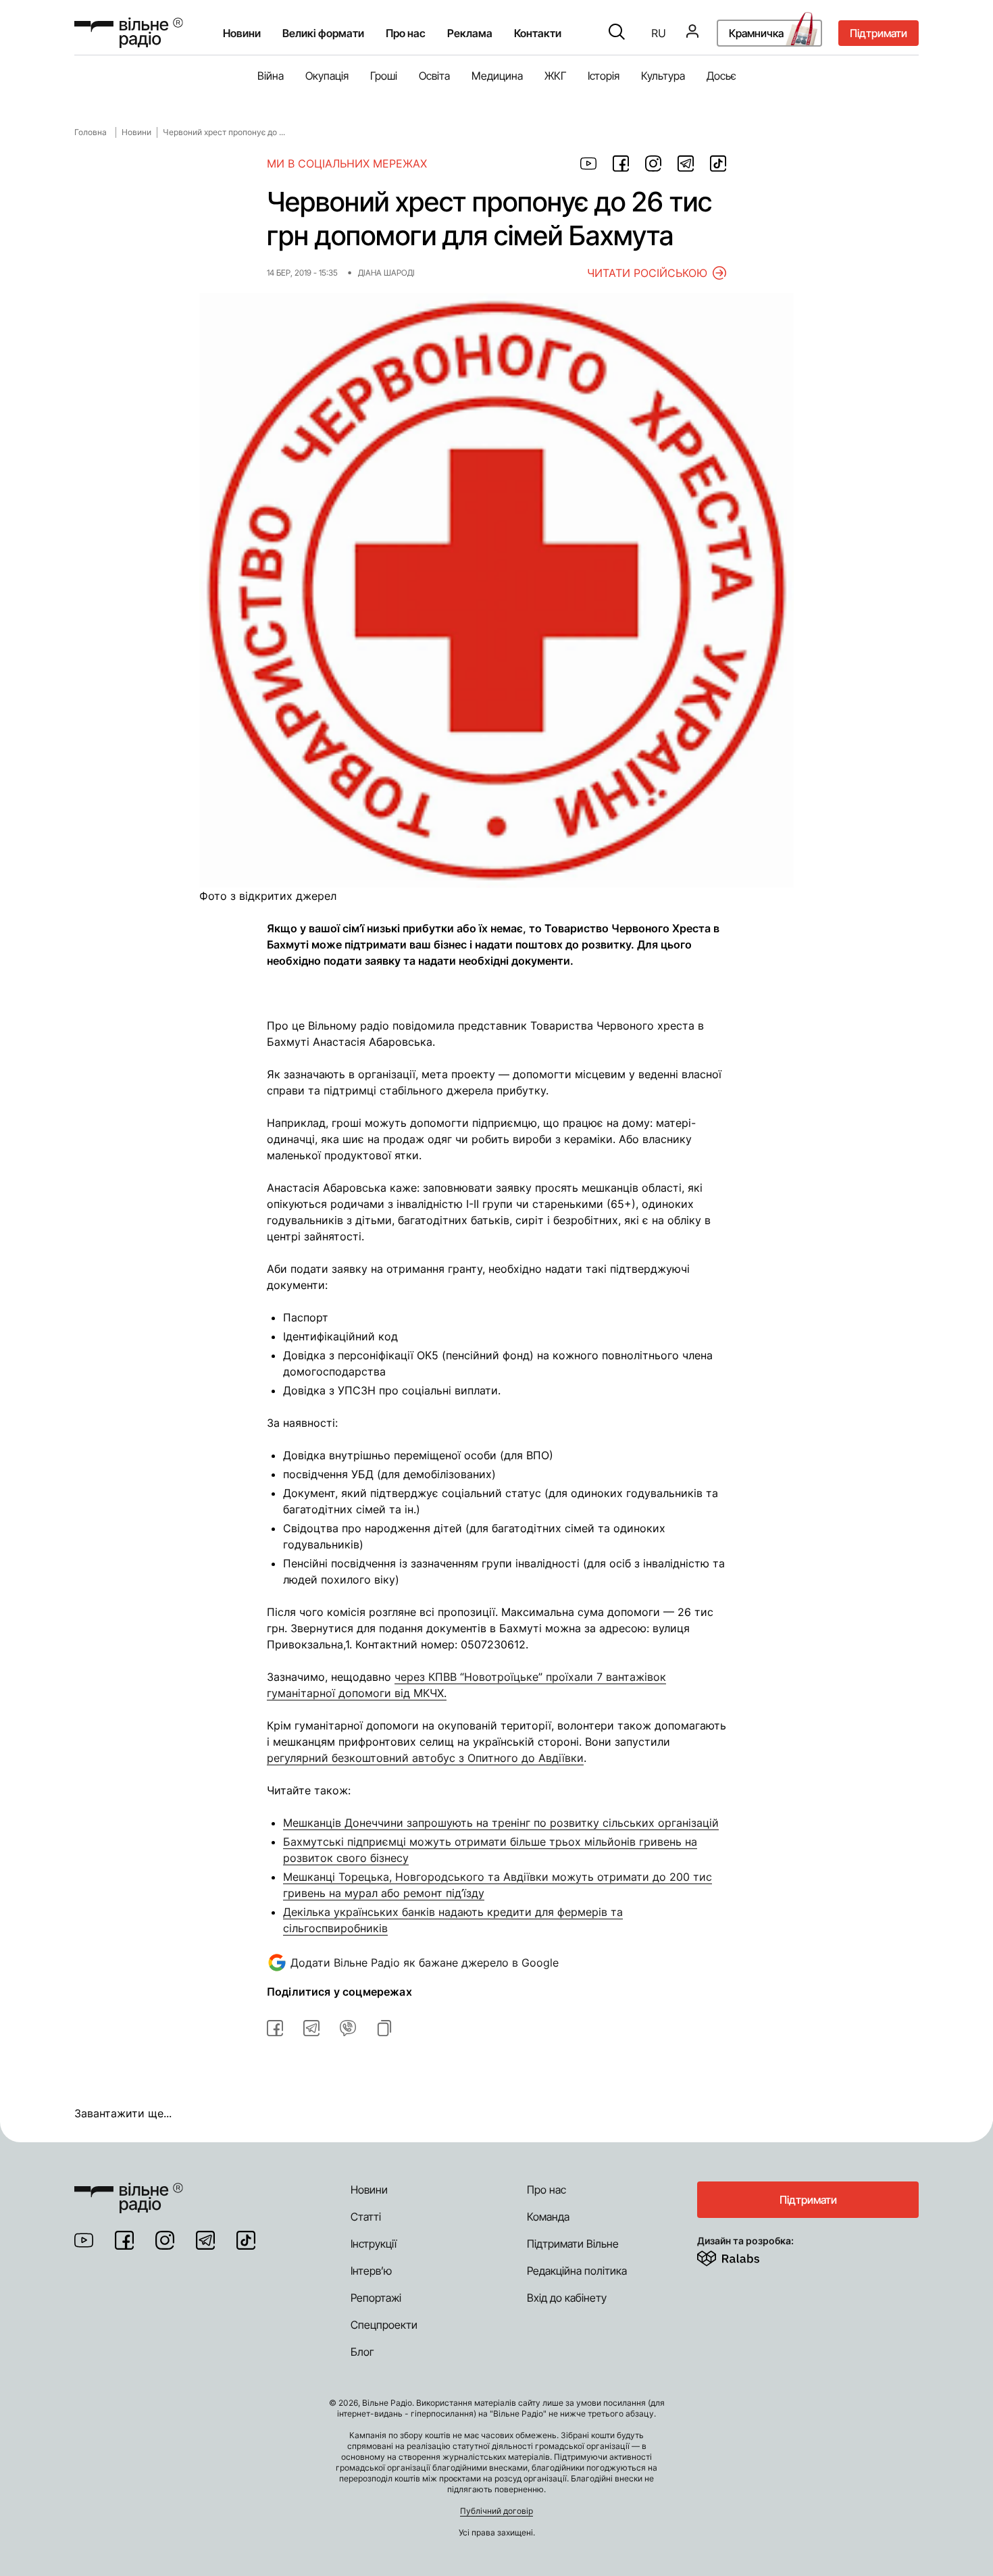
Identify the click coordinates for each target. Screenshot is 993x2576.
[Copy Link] (384, 2028)
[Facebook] (124, 2240)
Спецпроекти (384, 2325)
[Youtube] (84, 2240)
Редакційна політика (577, 2271)
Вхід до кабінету (567, 2298)
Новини (242, 33)
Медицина (497, 76)
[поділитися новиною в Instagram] (653, 163)
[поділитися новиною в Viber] (348, 2028)
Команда (548, 2217)
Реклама (470, 33)
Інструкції (374, 2244)
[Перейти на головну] (129, 33)
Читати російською (647, 273)
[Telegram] (205, 2240)
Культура (663, 76)
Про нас (546, 2190)
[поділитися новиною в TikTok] (718, 163)
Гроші (384, 76)
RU (659, 33)
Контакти (538, 33)
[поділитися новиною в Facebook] (621, 163)
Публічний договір (496, 2511)
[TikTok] (246, 2240)
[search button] (617, 33)
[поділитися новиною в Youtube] (588, 163)
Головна (91, 132)
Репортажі (376, 2298)
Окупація (327, 76)
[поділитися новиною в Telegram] (686, 163)
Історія (604, 76)
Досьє (721, 76)
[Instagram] (165, 2240)
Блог (362, 2352)
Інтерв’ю (371, 2271)
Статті (366, 2217)
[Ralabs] (745, 2256)
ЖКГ (555, 76)
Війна (271, 76)
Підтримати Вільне (573, 2244)
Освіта (434, 76)
